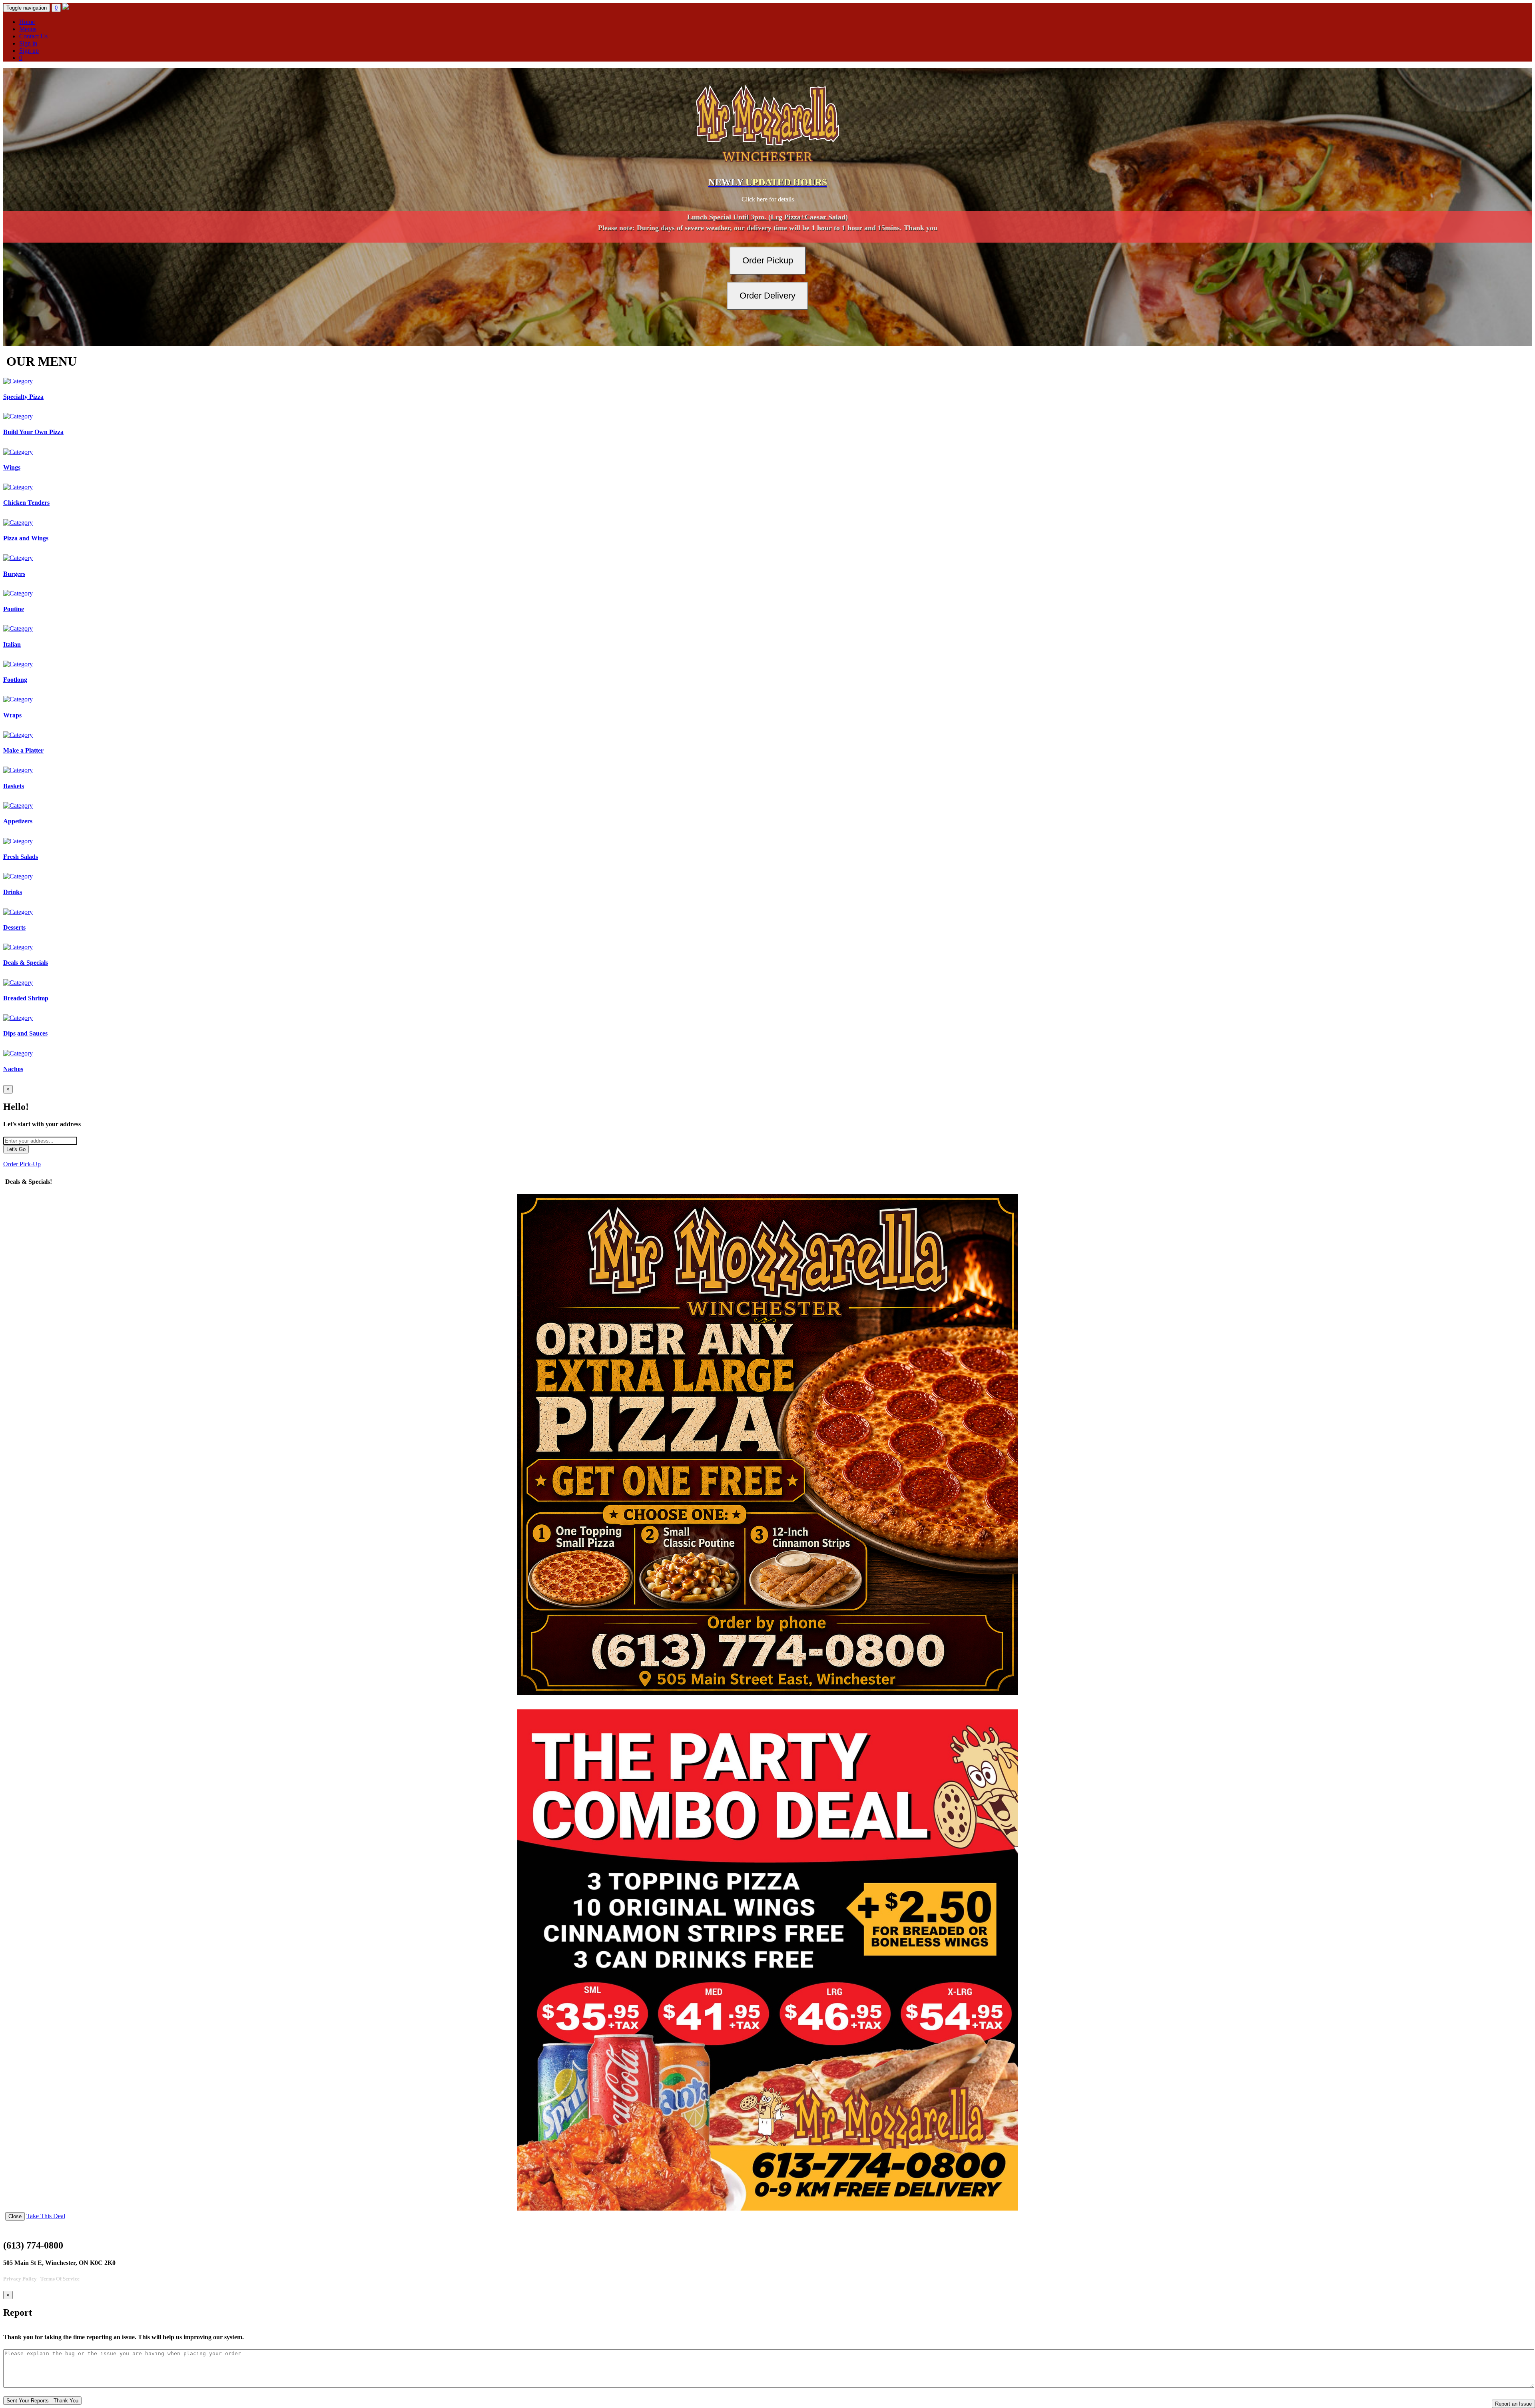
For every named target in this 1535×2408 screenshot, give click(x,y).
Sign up (29, 51)
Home (27, 22)
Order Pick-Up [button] (22, 1164)
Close (15, 2216)
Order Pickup (768, 260)
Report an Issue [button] (1513, 2404)
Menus (28, 29)
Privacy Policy (20, 2279)
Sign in (28, 43)
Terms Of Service (60, 2279)
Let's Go (16, 1149)
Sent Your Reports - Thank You (42, 2401)
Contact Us (33, 36)
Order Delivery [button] (767, 296)
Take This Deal (46, 2216)
